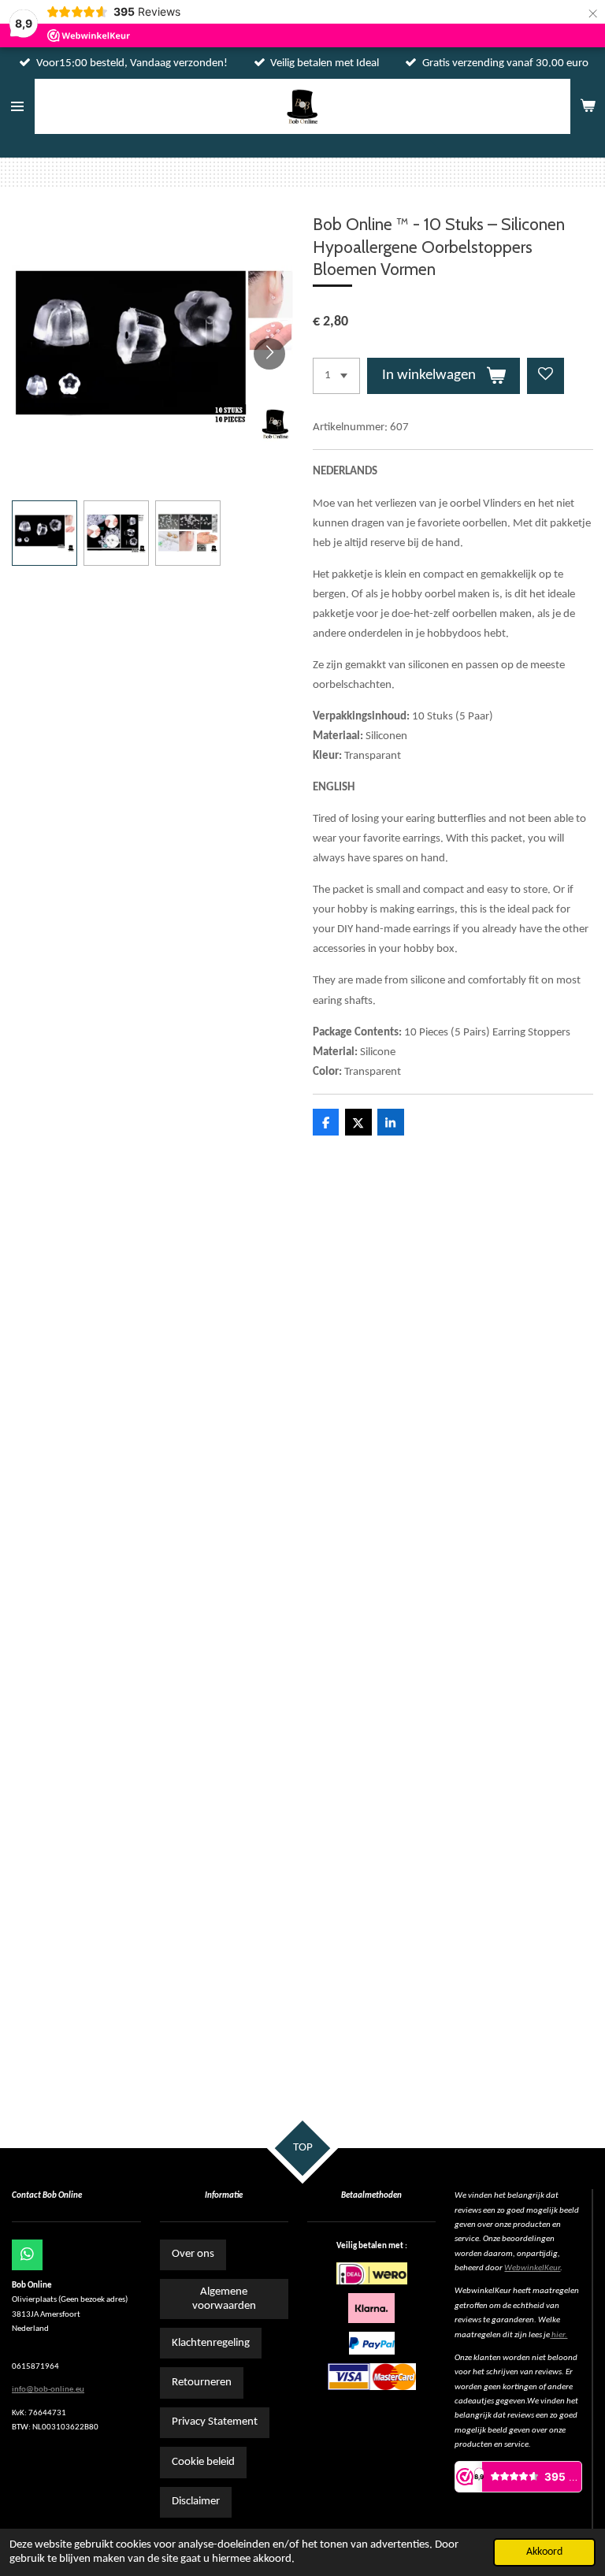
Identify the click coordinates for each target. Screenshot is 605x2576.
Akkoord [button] (544, 2552)
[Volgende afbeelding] (269, 354)
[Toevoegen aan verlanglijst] (546, 376)
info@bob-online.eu (48, 2390)
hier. (559, 2335)
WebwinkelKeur (532, 2268)
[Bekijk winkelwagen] (588, 106)
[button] (45, 533)
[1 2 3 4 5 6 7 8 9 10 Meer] (336, 376)
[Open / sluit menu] (17, 106)
